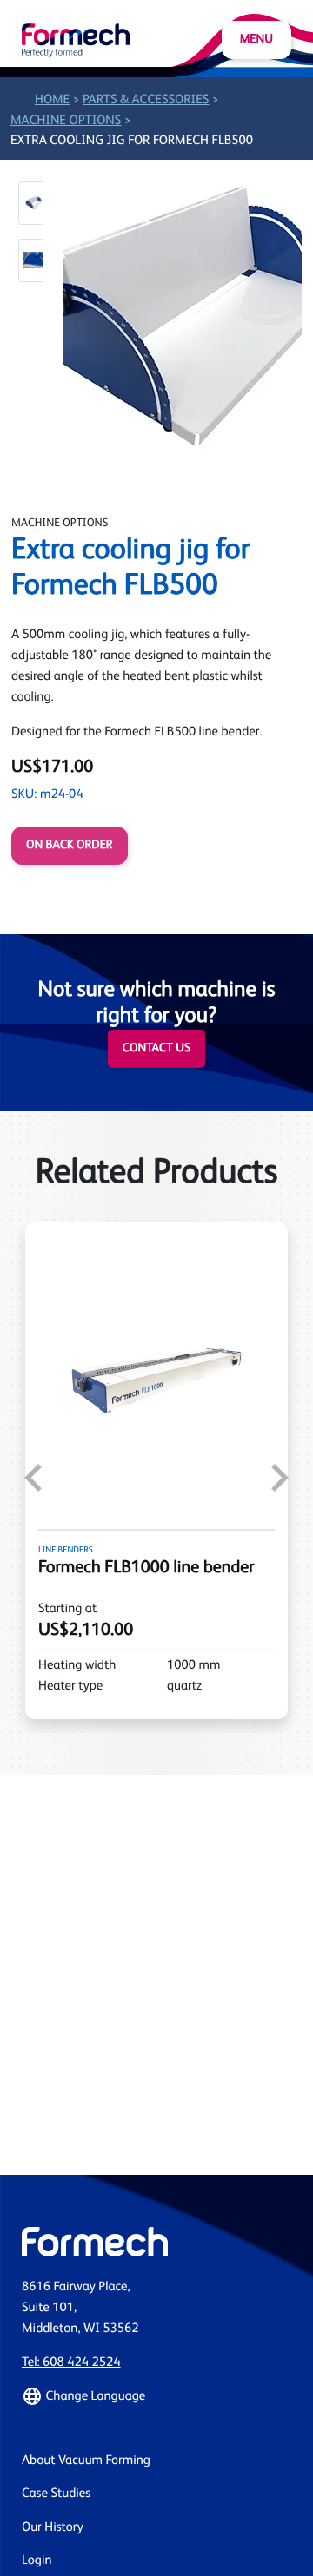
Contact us (156, 1049)
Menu (256, 40)
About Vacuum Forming (86, 2461)
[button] (34, 203)
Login (37, 2561)
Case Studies (56, 2494)
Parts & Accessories (146, 100)
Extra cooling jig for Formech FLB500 (132, 141)
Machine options (66, 121)
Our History (53, 2528)
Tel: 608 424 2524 (71, 2363)
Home (52, 100)
